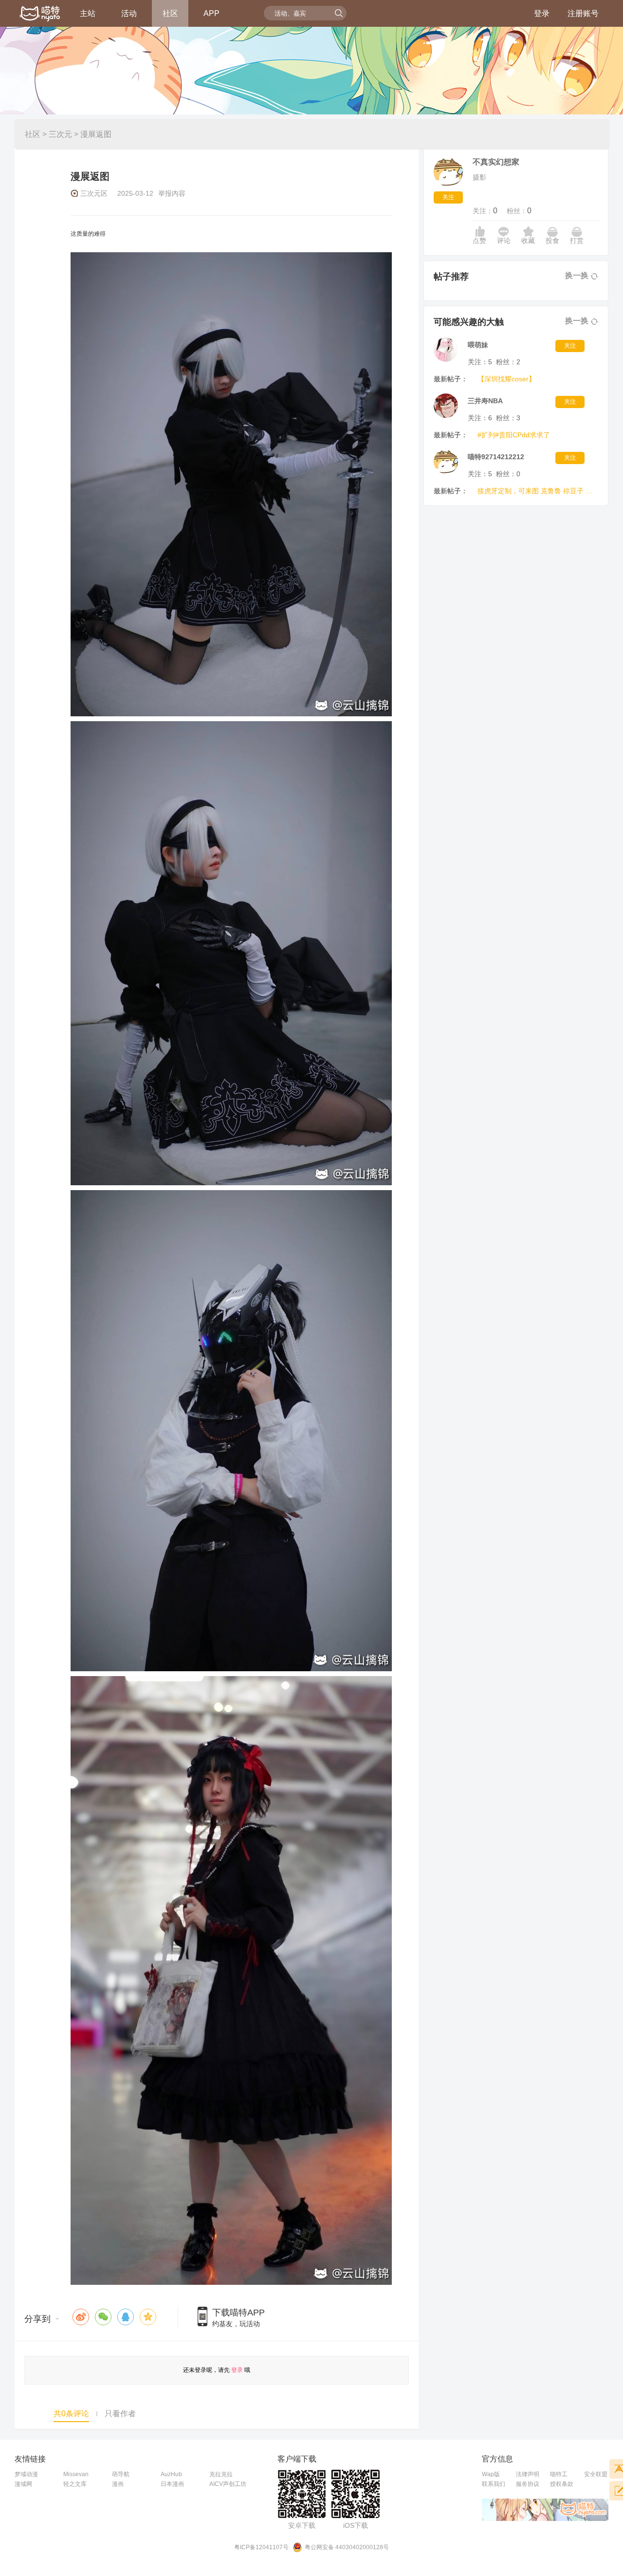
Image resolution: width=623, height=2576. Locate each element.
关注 (448, 197)
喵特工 (559, 2474)
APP (211, 13)
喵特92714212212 (496, 457)
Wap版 (491, 2474)
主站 (88, 13)
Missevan (76, 2474)
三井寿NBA (485, 401)
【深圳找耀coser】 (506, 379)
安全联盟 (596, 2474)
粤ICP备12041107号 (261, 2547)
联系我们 (494, 2484)
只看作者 (120, 2414)
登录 (542, 13)
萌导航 (121, 2474)
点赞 (479, 241)
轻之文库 (75, 2484)
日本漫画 (172, 2484)
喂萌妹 (478, 345)
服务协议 (528, 2484)
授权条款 (562, 2484)
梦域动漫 (26, 2474)
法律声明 (528, 2474)
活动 (129, 13)
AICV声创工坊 (228, 2484)
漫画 (118, 2484)
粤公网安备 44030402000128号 (347, 2547)
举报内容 (172, 193)
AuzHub (171, 2474)
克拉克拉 (221, 2474)
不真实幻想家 (496, 162)
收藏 (528, 241)
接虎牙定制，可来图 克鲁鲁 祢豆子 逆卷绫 (536, 491)
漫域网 (23, 2484)
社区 (170, 13)
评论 (504, 241)
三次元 (60, 134)
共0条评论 (71, 2414)
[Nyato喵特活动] (40, 14)
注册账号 (583, 13)
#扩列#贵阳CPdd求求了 (514, 435)
